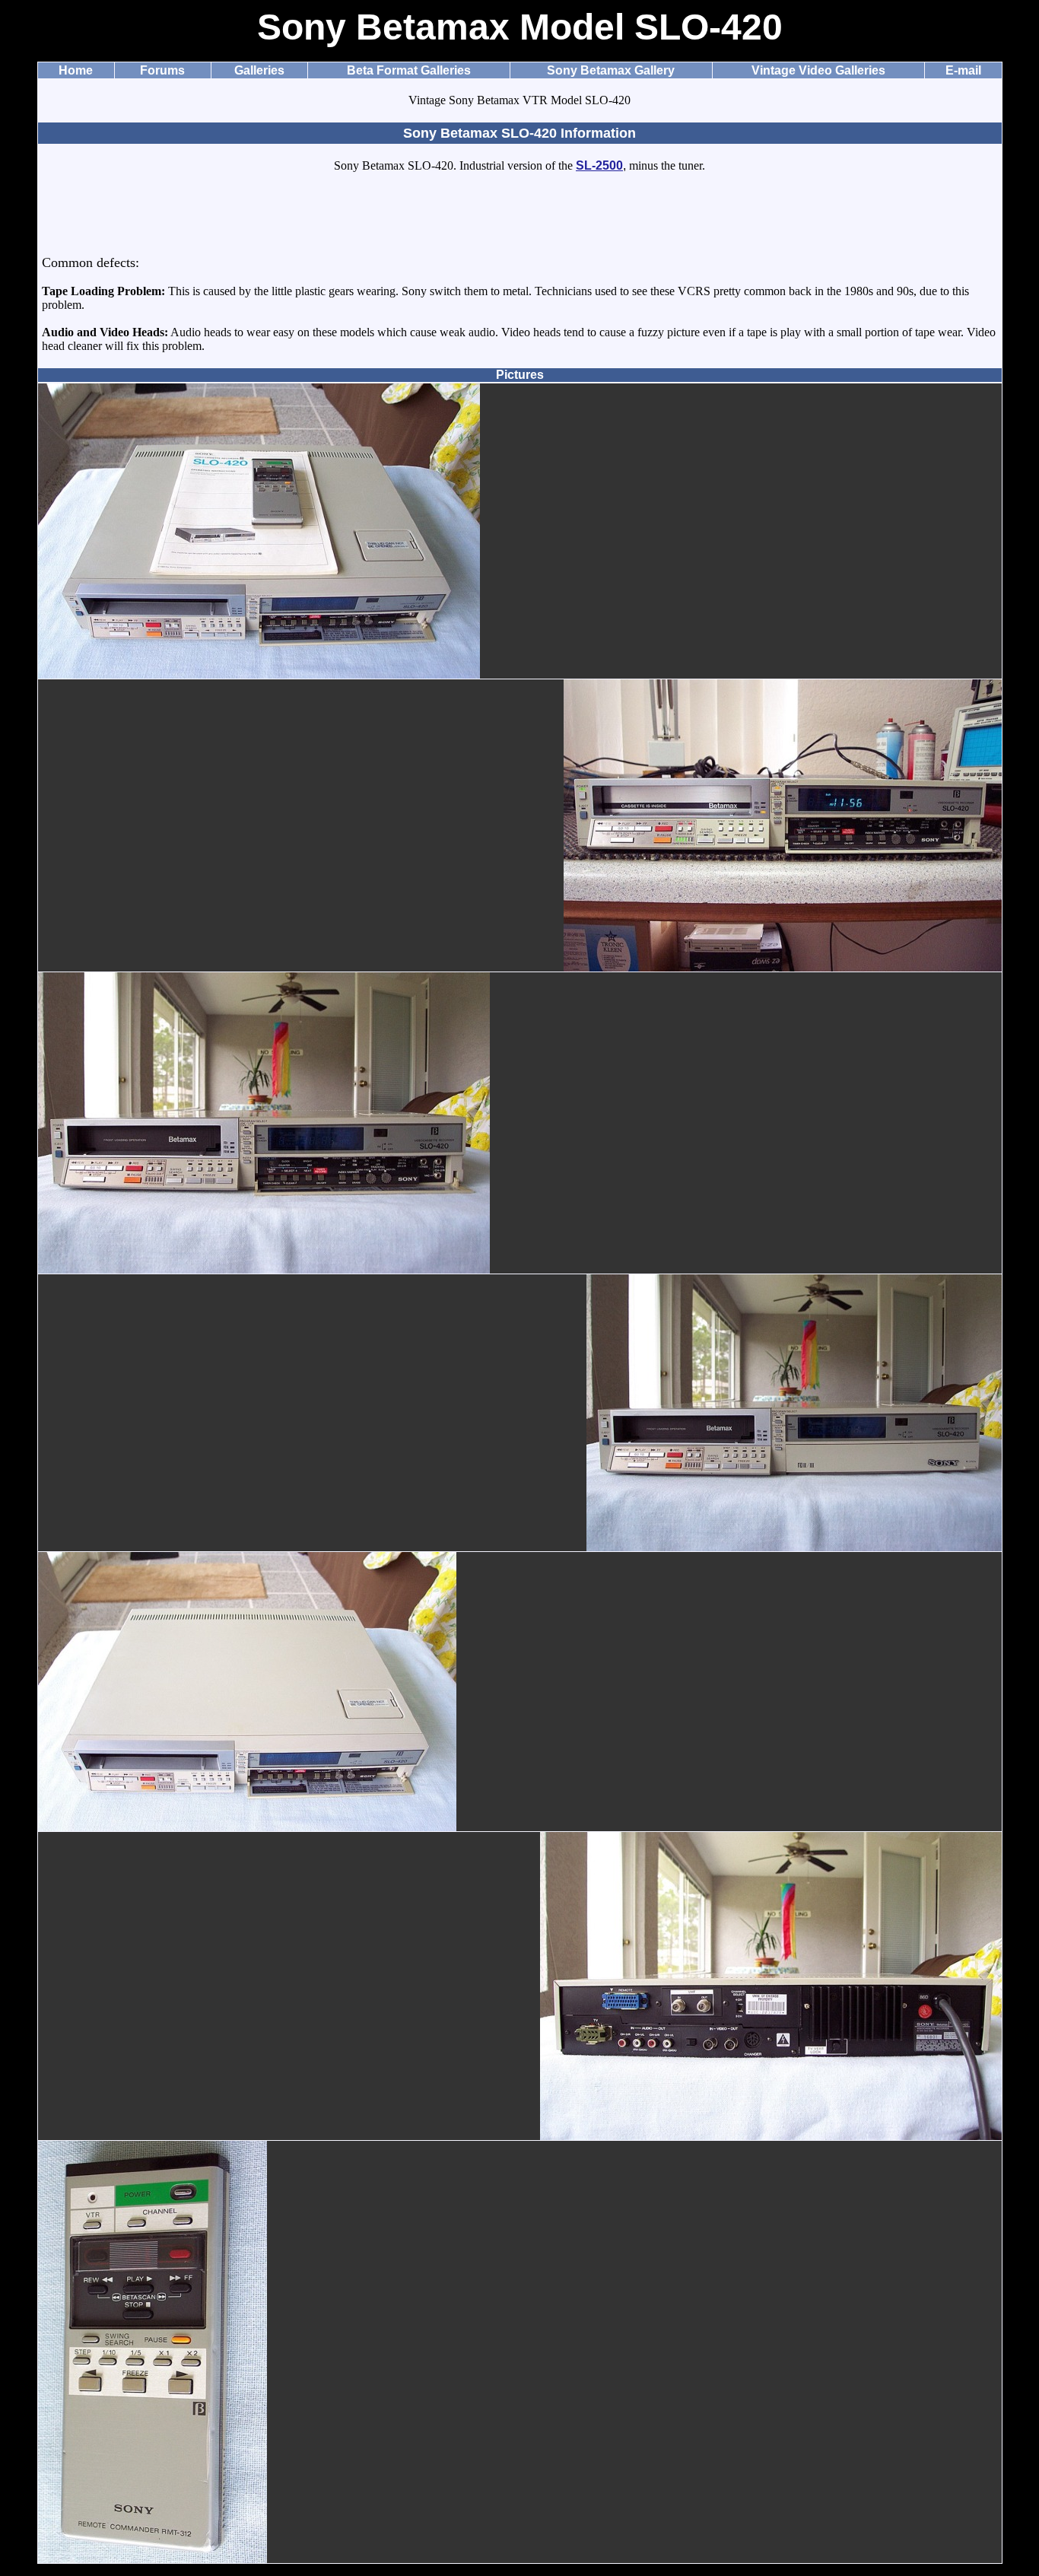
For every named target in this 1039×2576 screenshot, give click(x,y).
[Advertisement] (519, 221)
